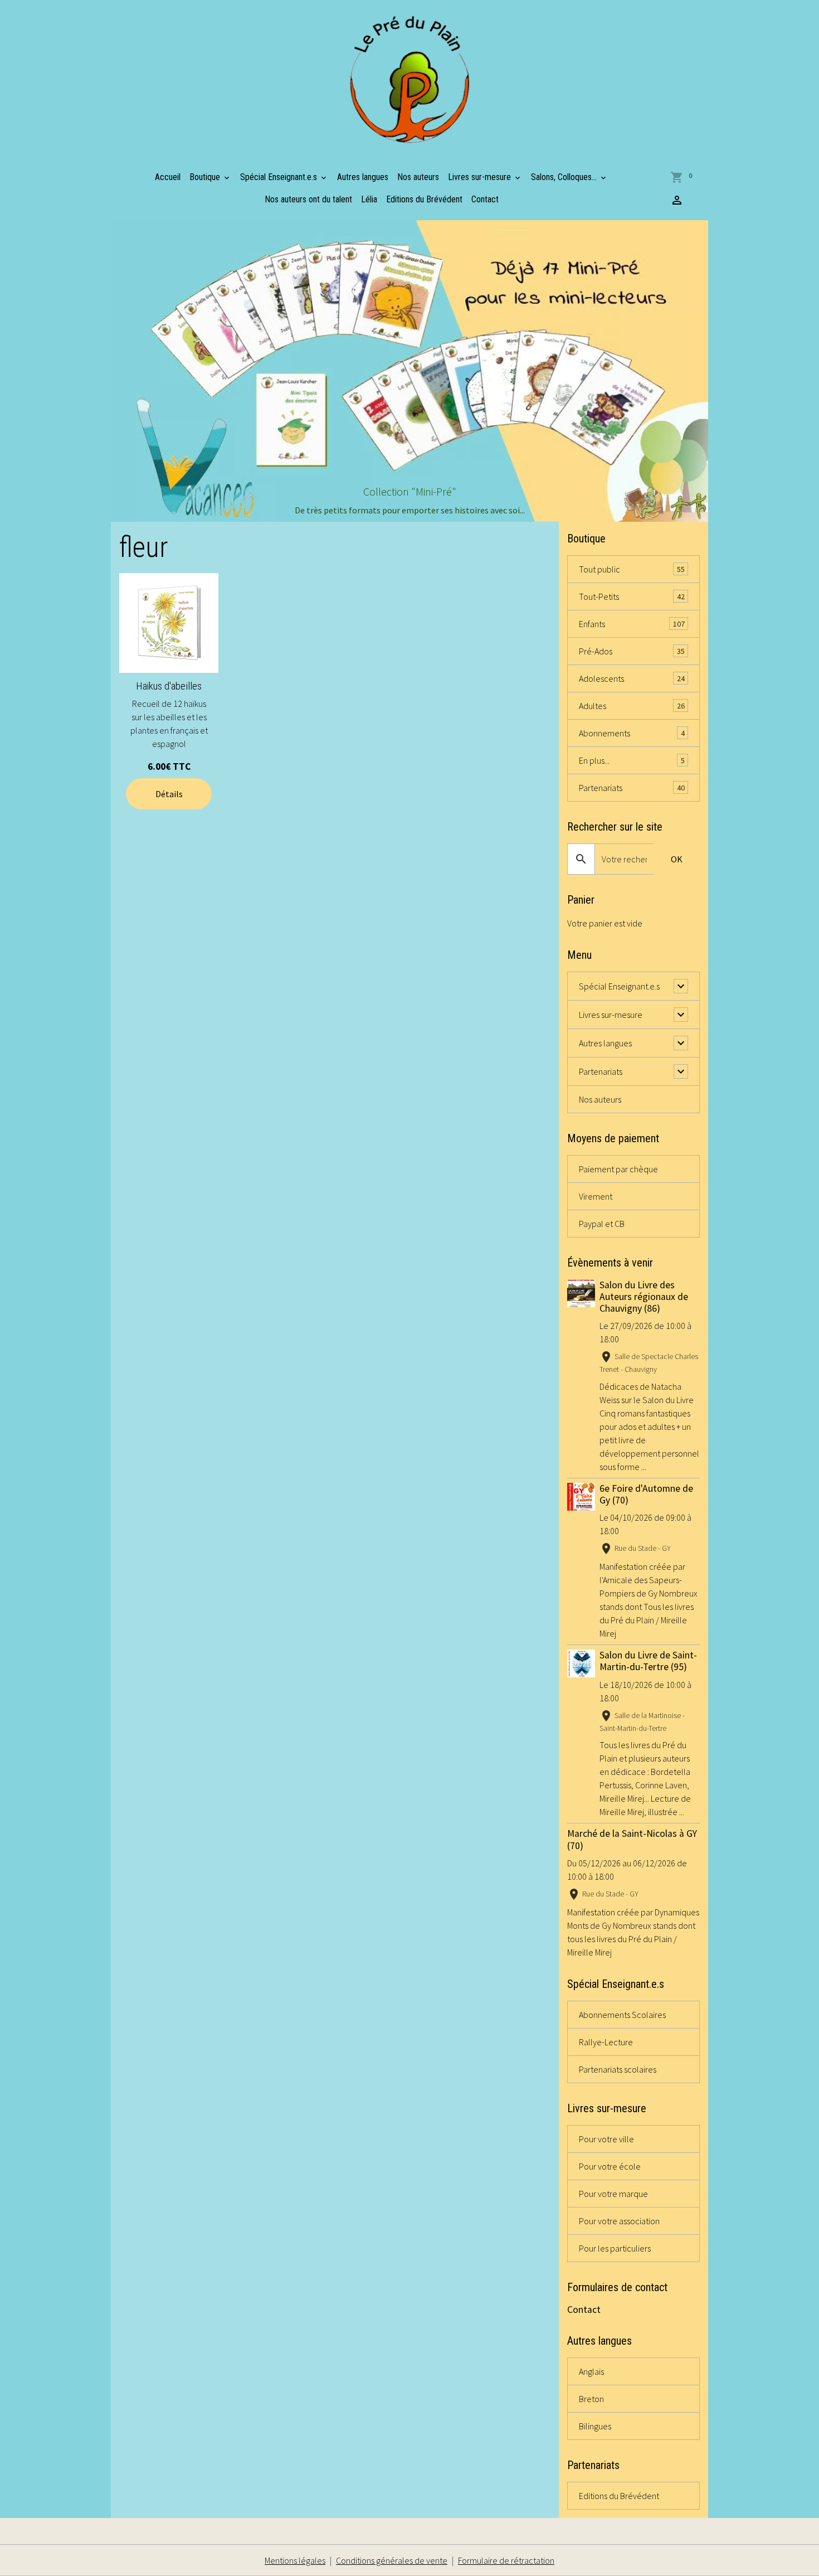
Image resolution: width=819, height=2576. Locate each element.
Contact (485, 199)
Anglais (591, 2371)
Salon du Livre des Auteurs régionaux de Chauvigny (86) (644, 1297)
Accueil (168, 177)
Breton (591, 2399)
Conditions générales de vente (392, 2560)
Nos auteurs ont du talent (308, 199)
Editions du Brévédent (424, 199)
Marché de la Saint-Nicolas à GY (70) (632, 1839)
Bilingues (595, 2426)
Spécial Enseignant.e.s (280, 177)
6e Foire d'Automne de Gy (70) (646, 1494)
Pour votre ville (606, 2139)
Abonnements (632, 733)
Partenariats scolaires (618, 2069)
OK (677, 859)
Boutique (206, 177)
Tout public (632, 569)
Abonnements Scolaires (622, 2015)
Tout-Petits (632, 596)
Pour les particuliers (615, 2248)
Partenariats (632, 788)
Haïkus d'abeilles (169, 686)
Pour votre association (619, 2221)
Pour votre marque (613, 2194)
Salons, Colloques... (565, 177)
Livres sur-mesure (481, 177)
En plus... (632, 760)
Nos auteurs (418, 177)
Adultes (632, 706)
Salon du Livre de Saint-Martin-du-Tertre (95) (648, 1661)
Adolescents (632, 678)
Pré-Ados (632, 651)
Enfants (632, 624)
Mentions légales (295, 2560)
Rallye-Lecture (606, 2042)
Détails (169, 794)
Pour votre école (610, 2166)
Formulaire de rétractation (506, 2560)
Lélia (369, 199)
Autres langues (363, 177)
